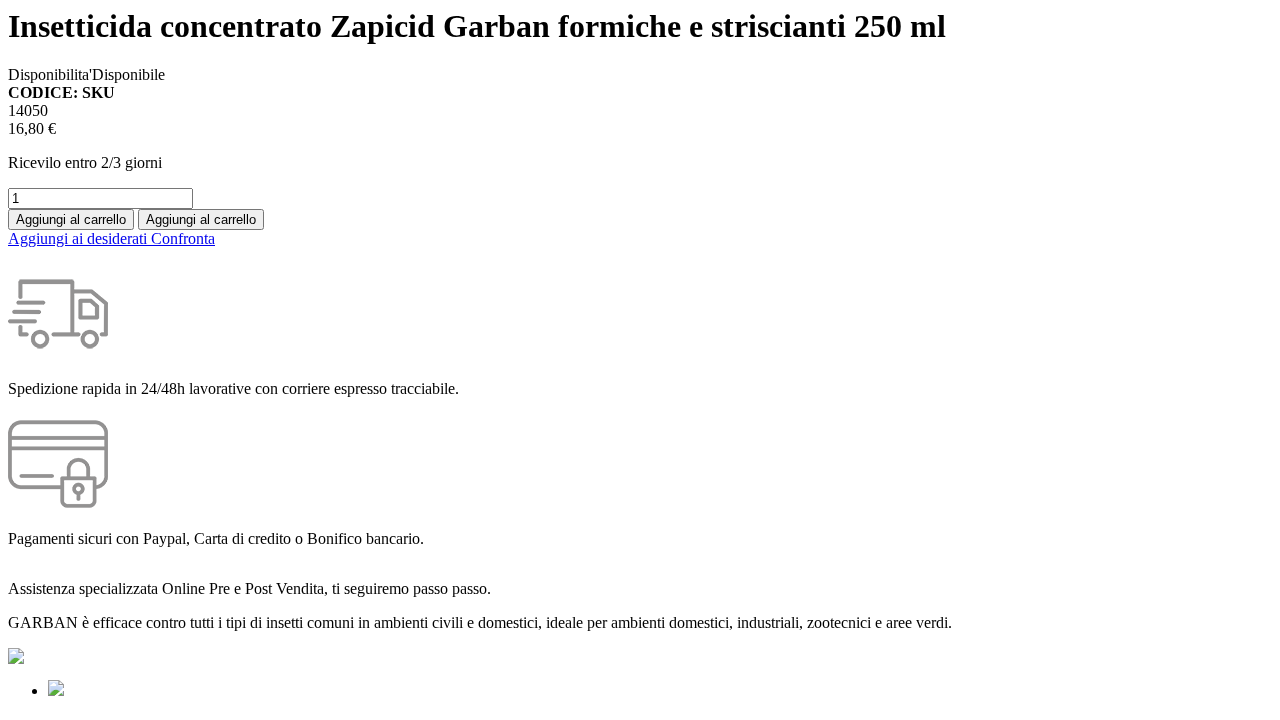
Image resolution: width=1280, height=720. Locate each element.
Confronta (183, 238)
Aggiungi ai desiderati (79, 238)
